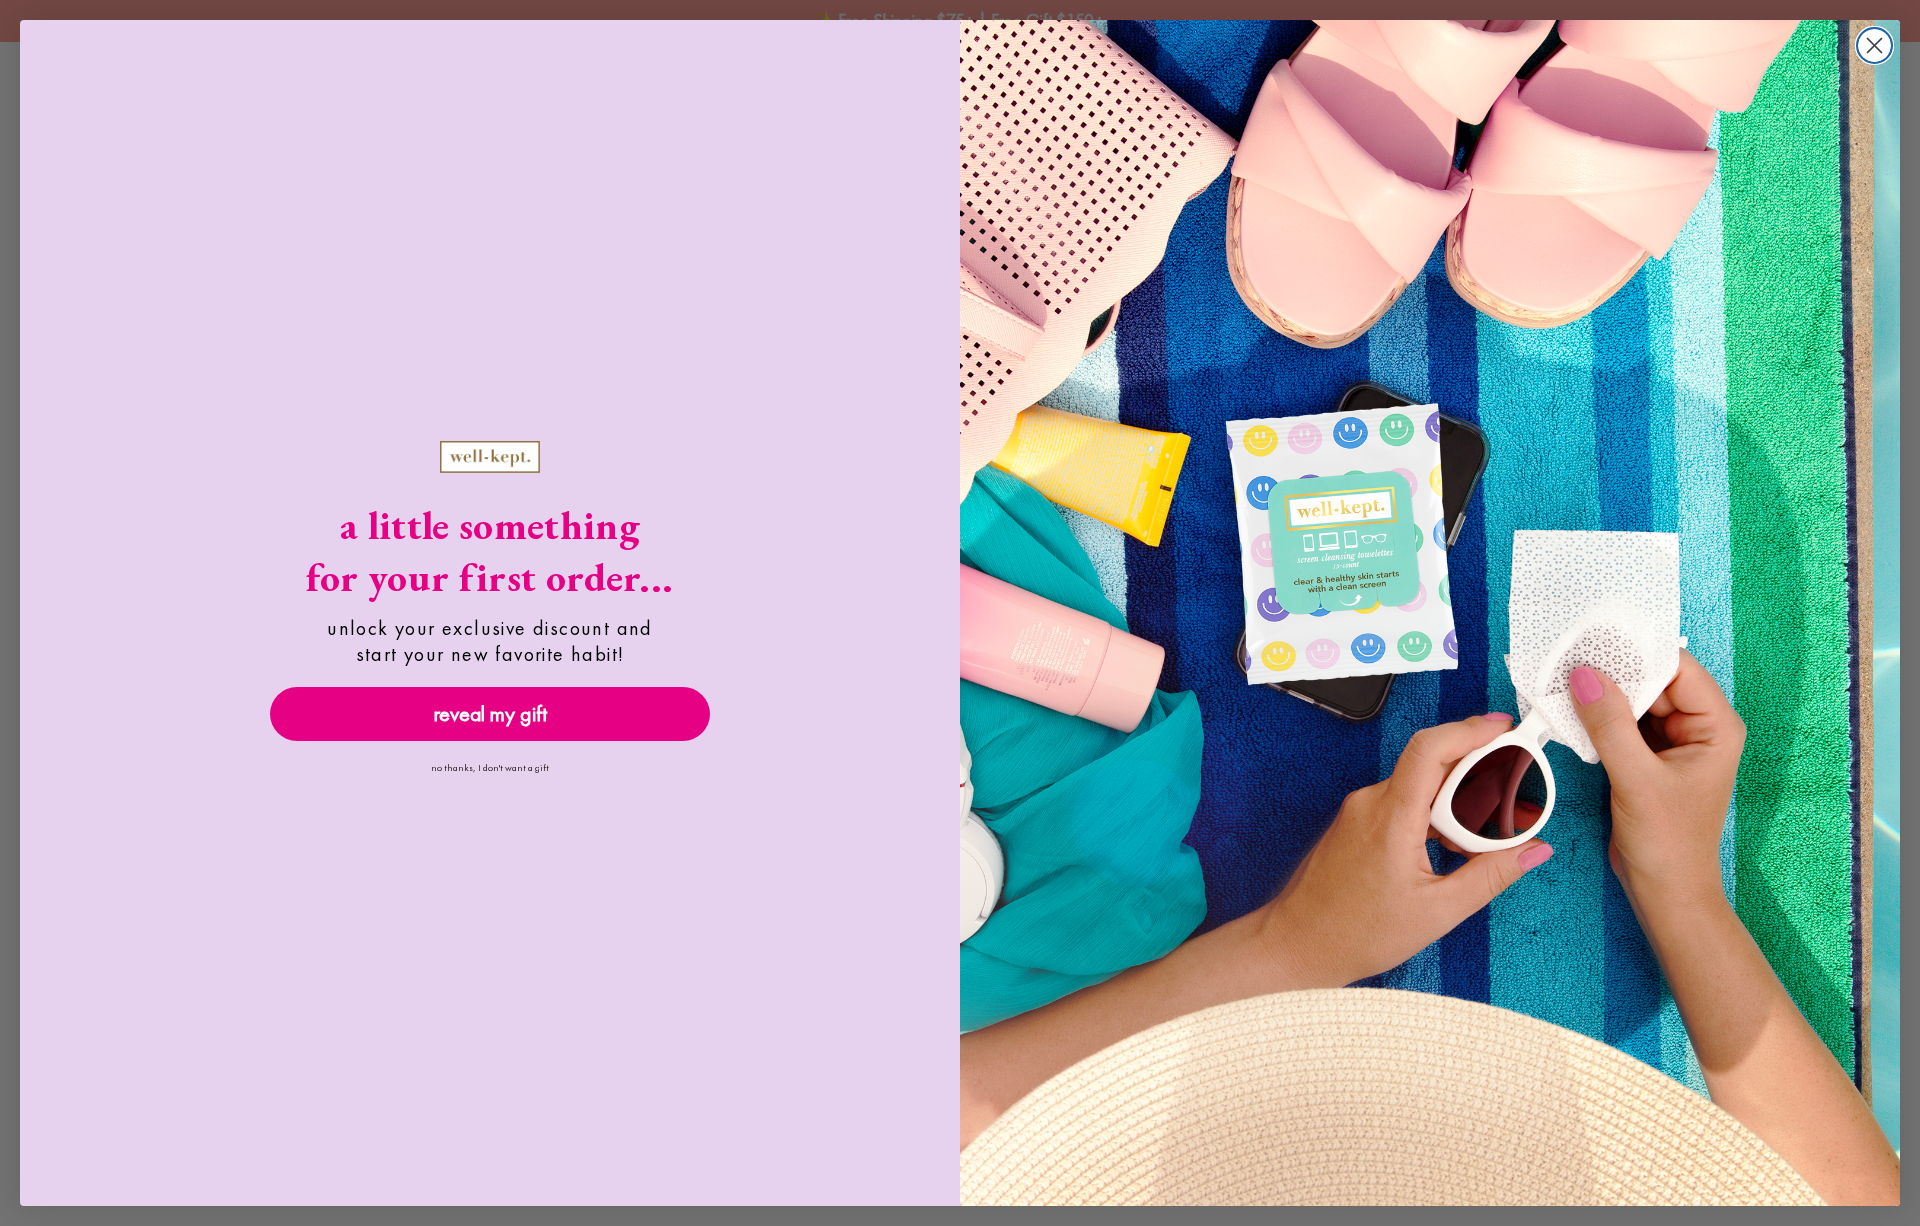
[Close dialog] (1874, 45)
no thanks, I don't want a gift (490, 767)
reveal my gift (490, 713)
